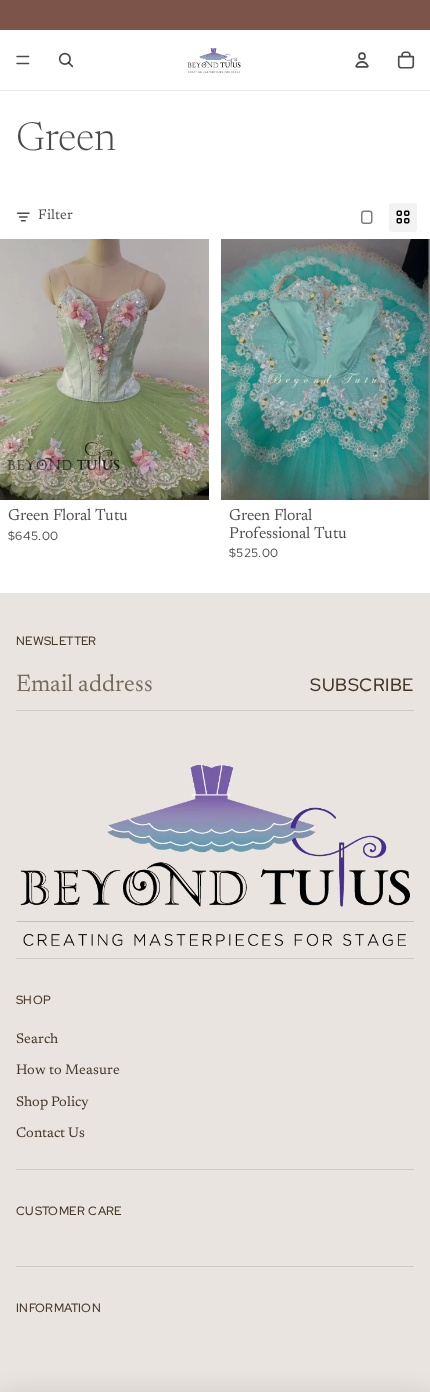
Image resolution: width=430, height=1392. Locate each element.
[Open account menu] (362, 60)
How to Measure (68, 1071)
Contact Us (50, 1134)
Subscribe (362, 684)
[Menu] (23, 60)
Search (37, 1040)
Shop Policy (52, 1103)
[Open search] (66, 60)
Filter (55, 216)
